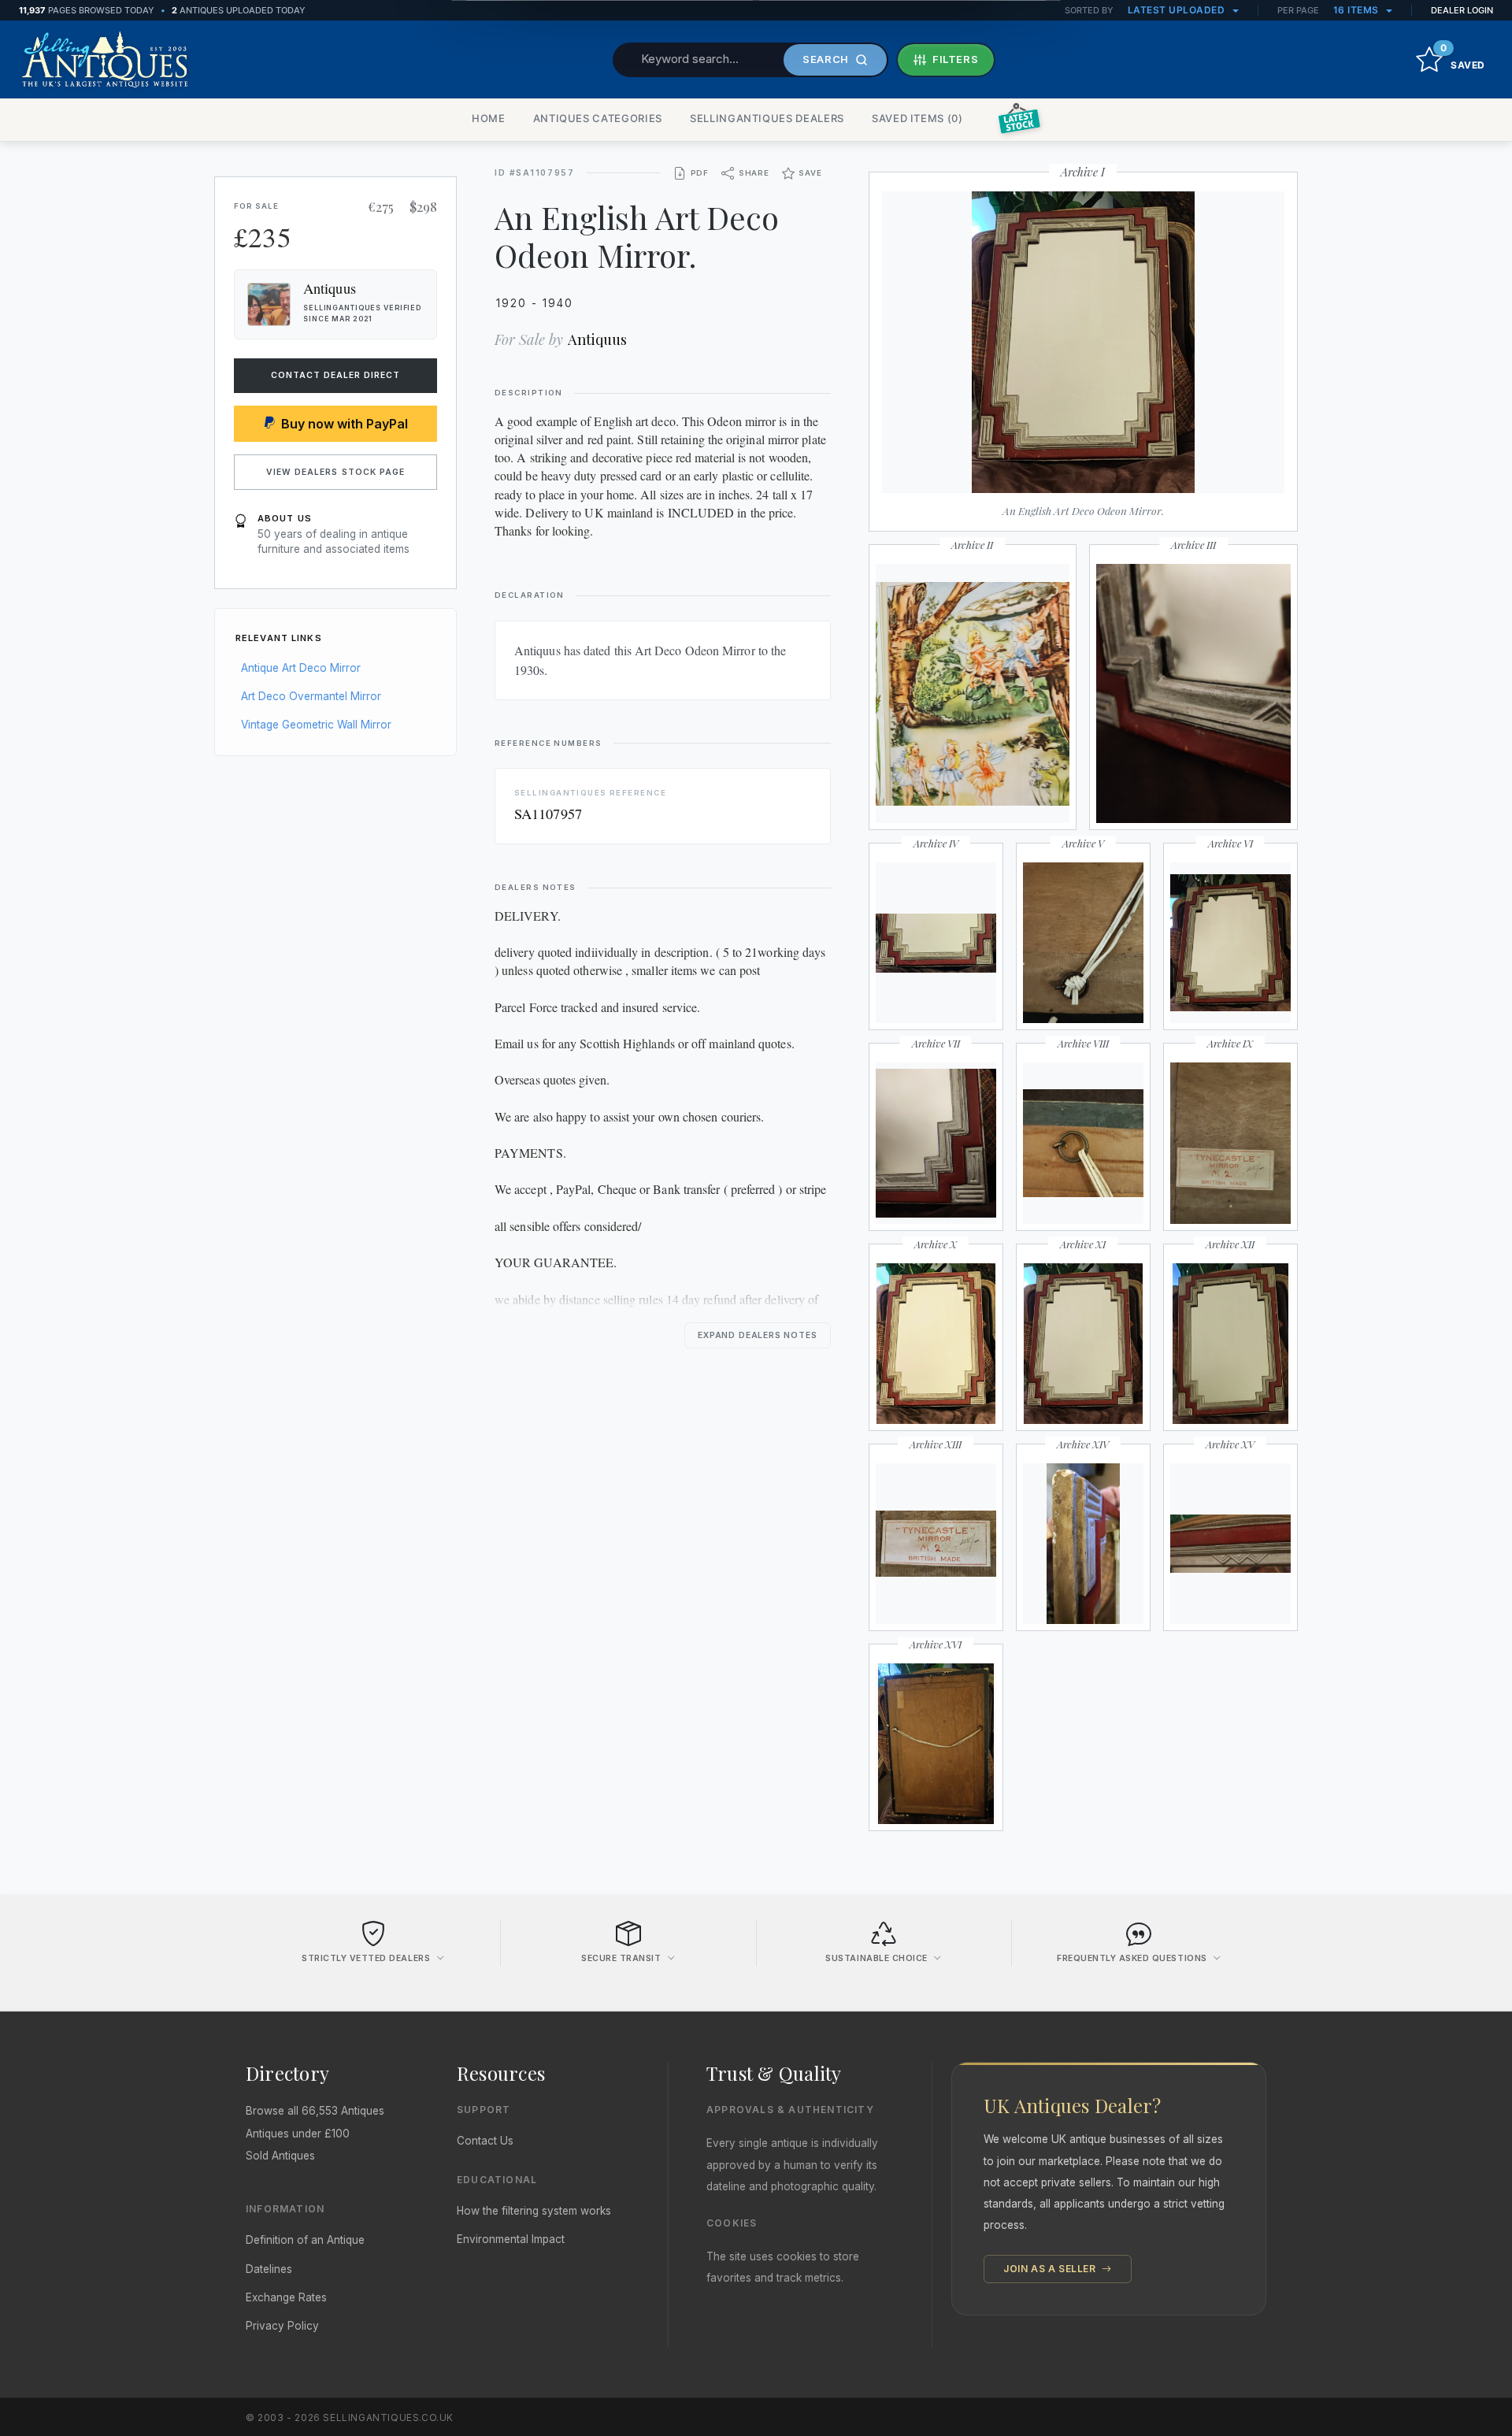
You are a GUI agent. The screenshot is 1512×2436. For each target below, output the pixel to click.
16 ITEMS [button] (1358, 10)
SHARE (754, 173)
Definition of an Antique (305, 2240)
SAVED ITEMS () (917, 118)
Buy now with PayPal (345, 424)
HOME (489, 118)
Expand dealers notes (758, 1335)
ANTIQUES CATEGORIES (598, 118)
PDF (700, 173)
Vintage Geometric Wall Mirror (316, 725)
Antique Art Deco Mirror (301, 668)
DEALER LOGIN (1462, 10)
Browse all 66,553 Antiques (315, 2111)
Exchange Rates (286, 2297)
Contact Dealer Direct (336, 375)
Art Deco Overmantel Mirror (311, 696)
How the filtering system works (534, 2211)
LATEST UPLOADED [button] (1178, 10)
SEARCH (826, 59)
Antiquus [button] (330, 288)
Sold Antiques (280, 2156)
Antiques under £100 (298, 2134)
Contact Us (485, 2141)
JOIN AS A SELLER (1051, 2269)
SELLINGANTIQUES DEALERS (767, 118)
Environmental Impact (511, 2239)
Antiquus (597, 339)
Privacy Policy (282, 2326)
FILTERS (956, 59)
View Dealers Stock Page (335, 472)
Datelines (269, 2269)
